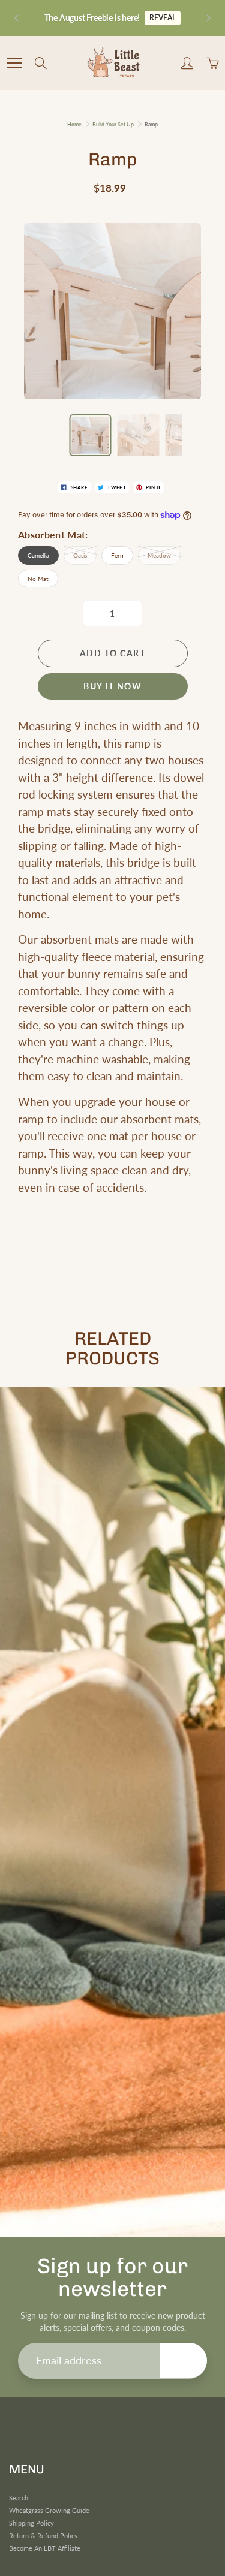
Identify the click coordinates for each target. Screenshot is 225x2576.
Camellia (38, 555)
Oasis (80, 555)
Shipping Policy (31, 2523)
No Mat (38, 579)
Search (19, 2498)
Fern (117, 555)
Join (184, 2360)
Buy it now (112, 686)
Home (74, 124)
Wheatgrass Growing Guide (49, 2511)
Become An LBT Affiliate (45, 2548)
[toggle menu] (14, 63)
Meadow (159, 555)
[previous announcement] (17, 18)
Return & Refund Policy (43, 2536)
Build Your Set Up (113, 124)
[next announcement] (208, 18)
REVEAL (163, 18)
